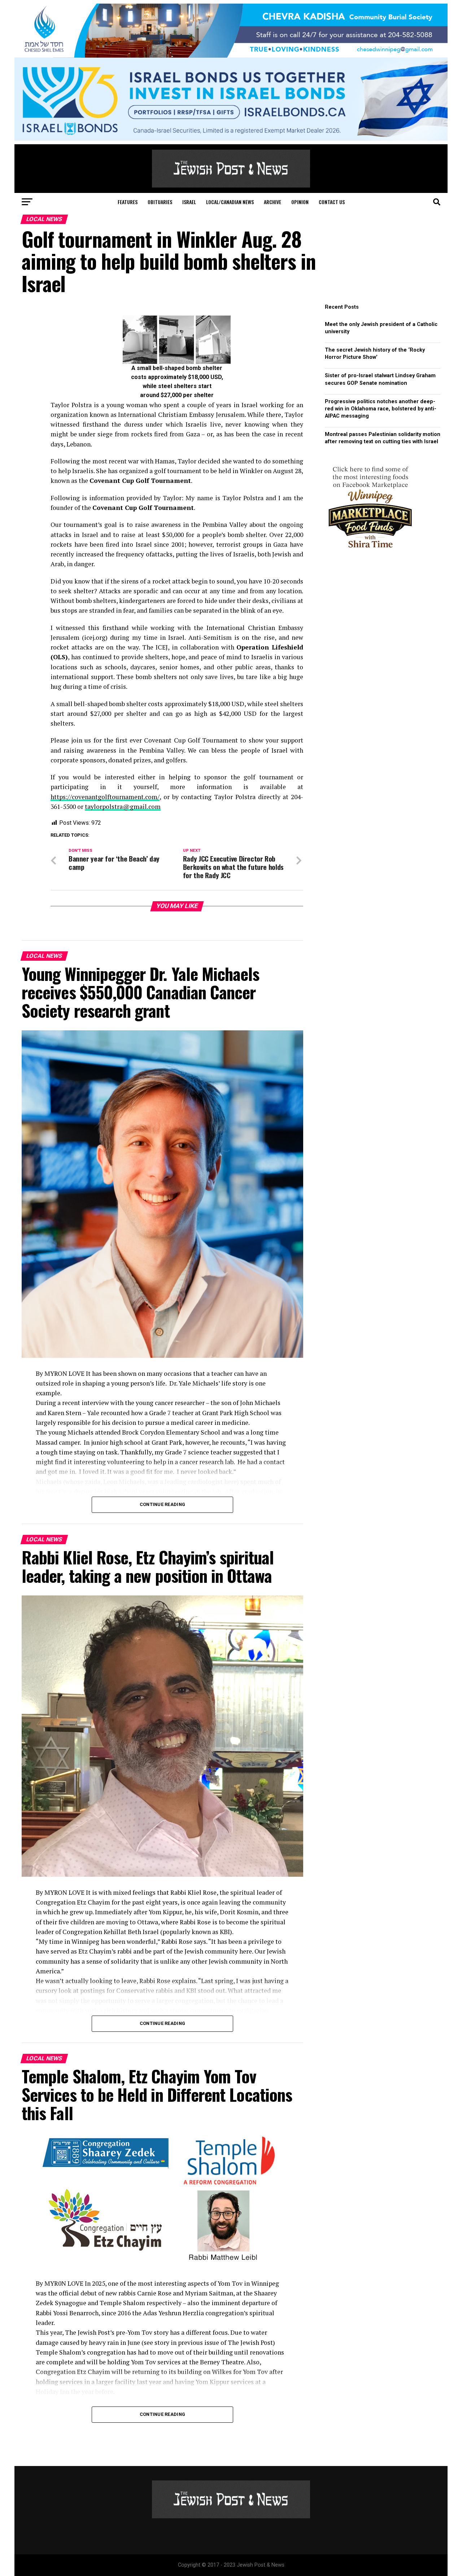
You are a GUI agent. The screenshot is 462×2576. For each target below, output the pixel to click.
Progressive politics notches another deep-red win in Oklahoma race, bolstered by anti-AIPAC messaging (381, 409)
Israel (189, 202)
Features (128, 202)
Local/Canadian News (230, 202)
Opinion (300, 202)
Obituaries (160, 202)
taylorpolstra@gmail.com (123, 807)
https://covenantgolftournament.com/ (105, 797)
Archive (273, 202)
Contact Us (332, 202)
